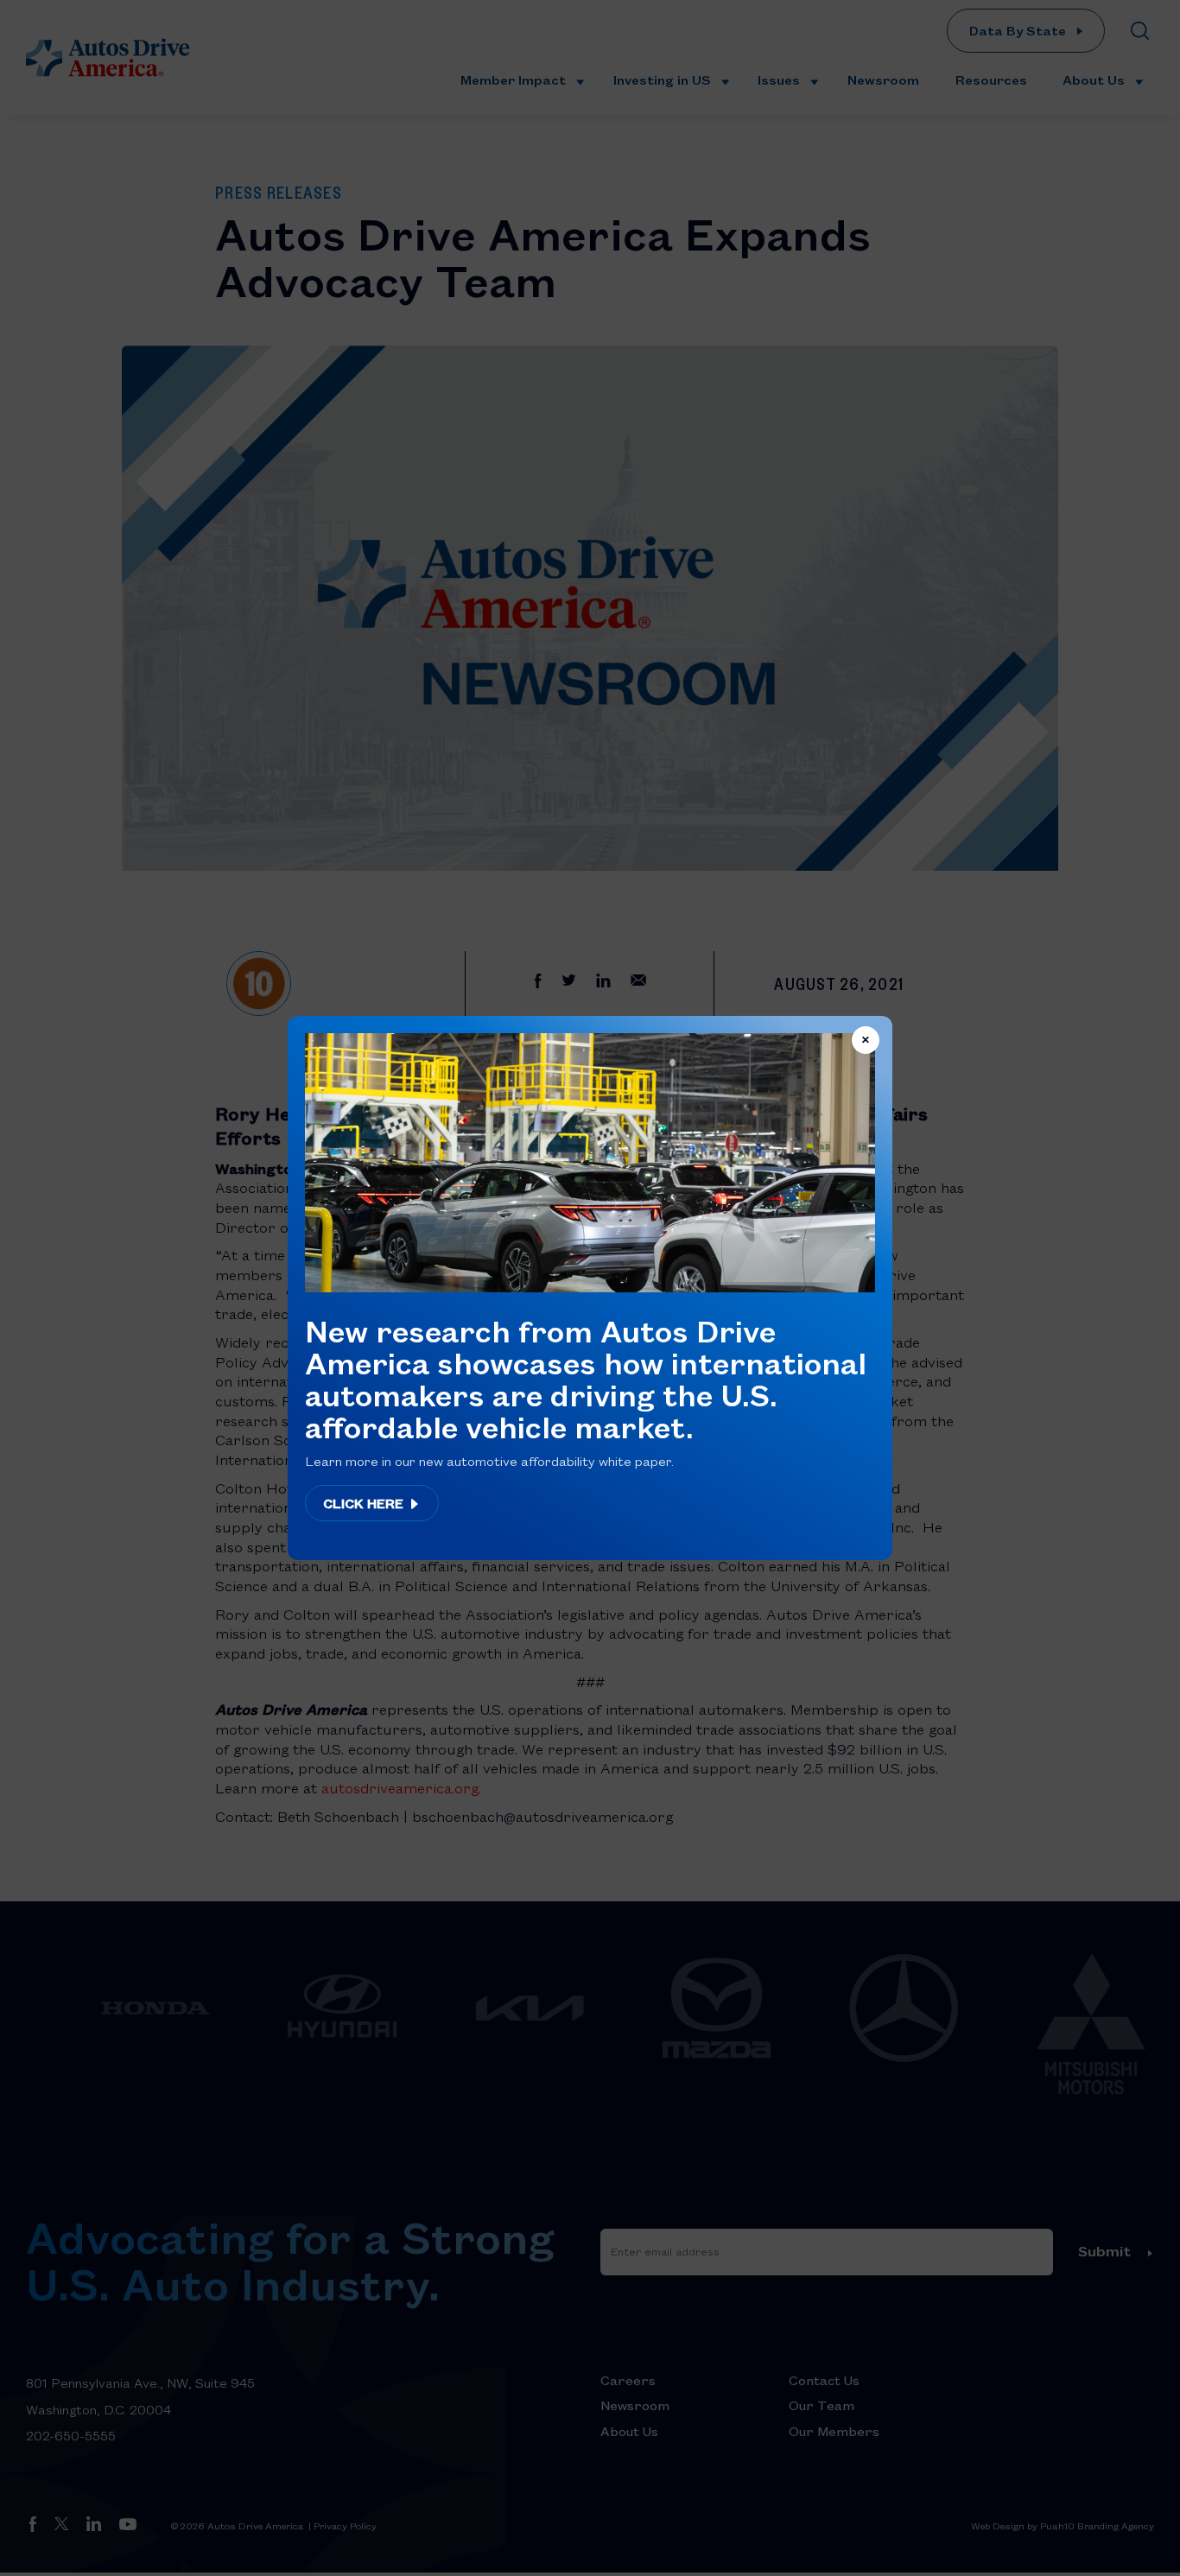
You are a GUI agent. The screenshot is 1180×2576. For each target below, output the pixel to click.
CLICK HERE (365, 1503)
